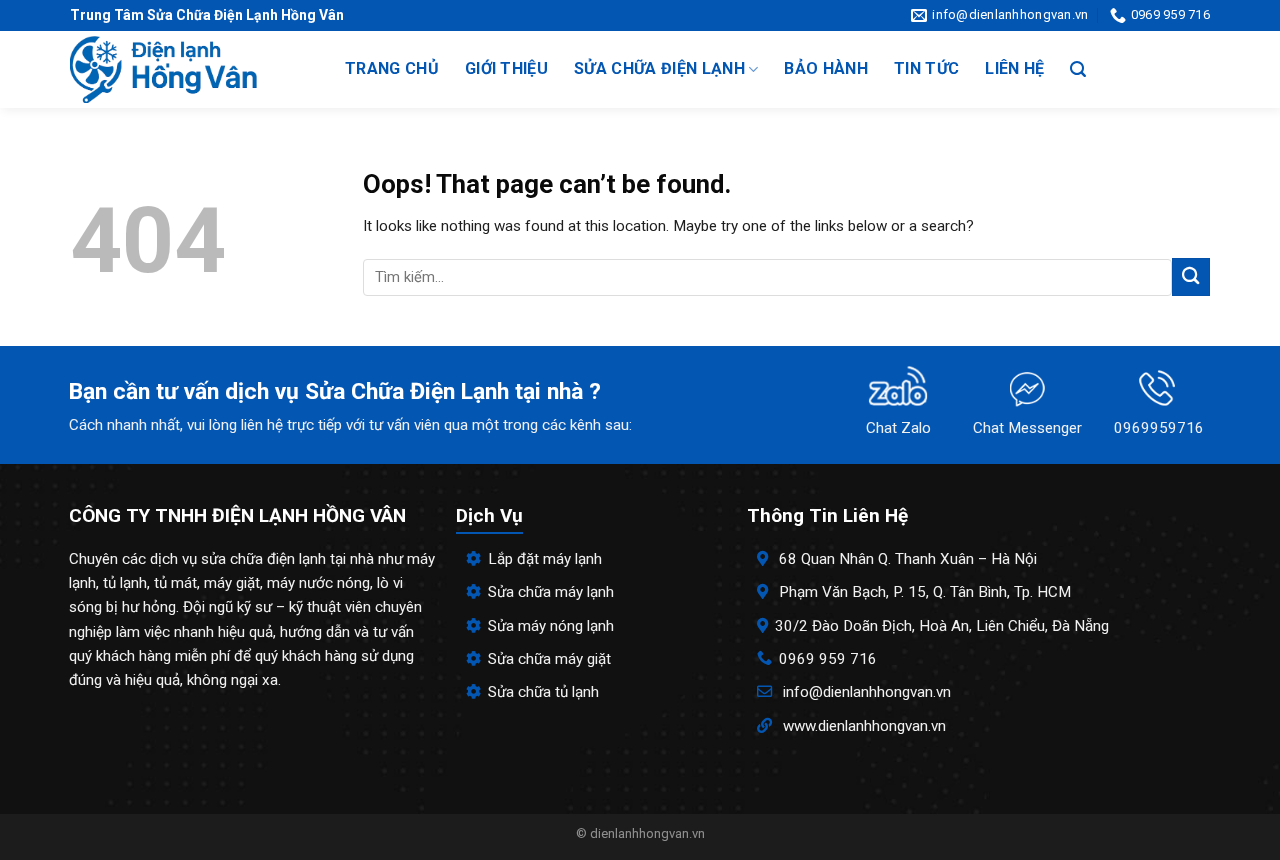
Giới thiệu (506, 68)
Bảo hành (826, 68)
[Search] (1078, 69)
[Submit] (1191, 276)
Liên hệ (1014, 68)
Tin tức (926, 68)
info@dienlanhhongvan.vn (867, 692)
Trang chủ (392, 68)
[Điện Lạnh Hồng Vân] (187, 69)
